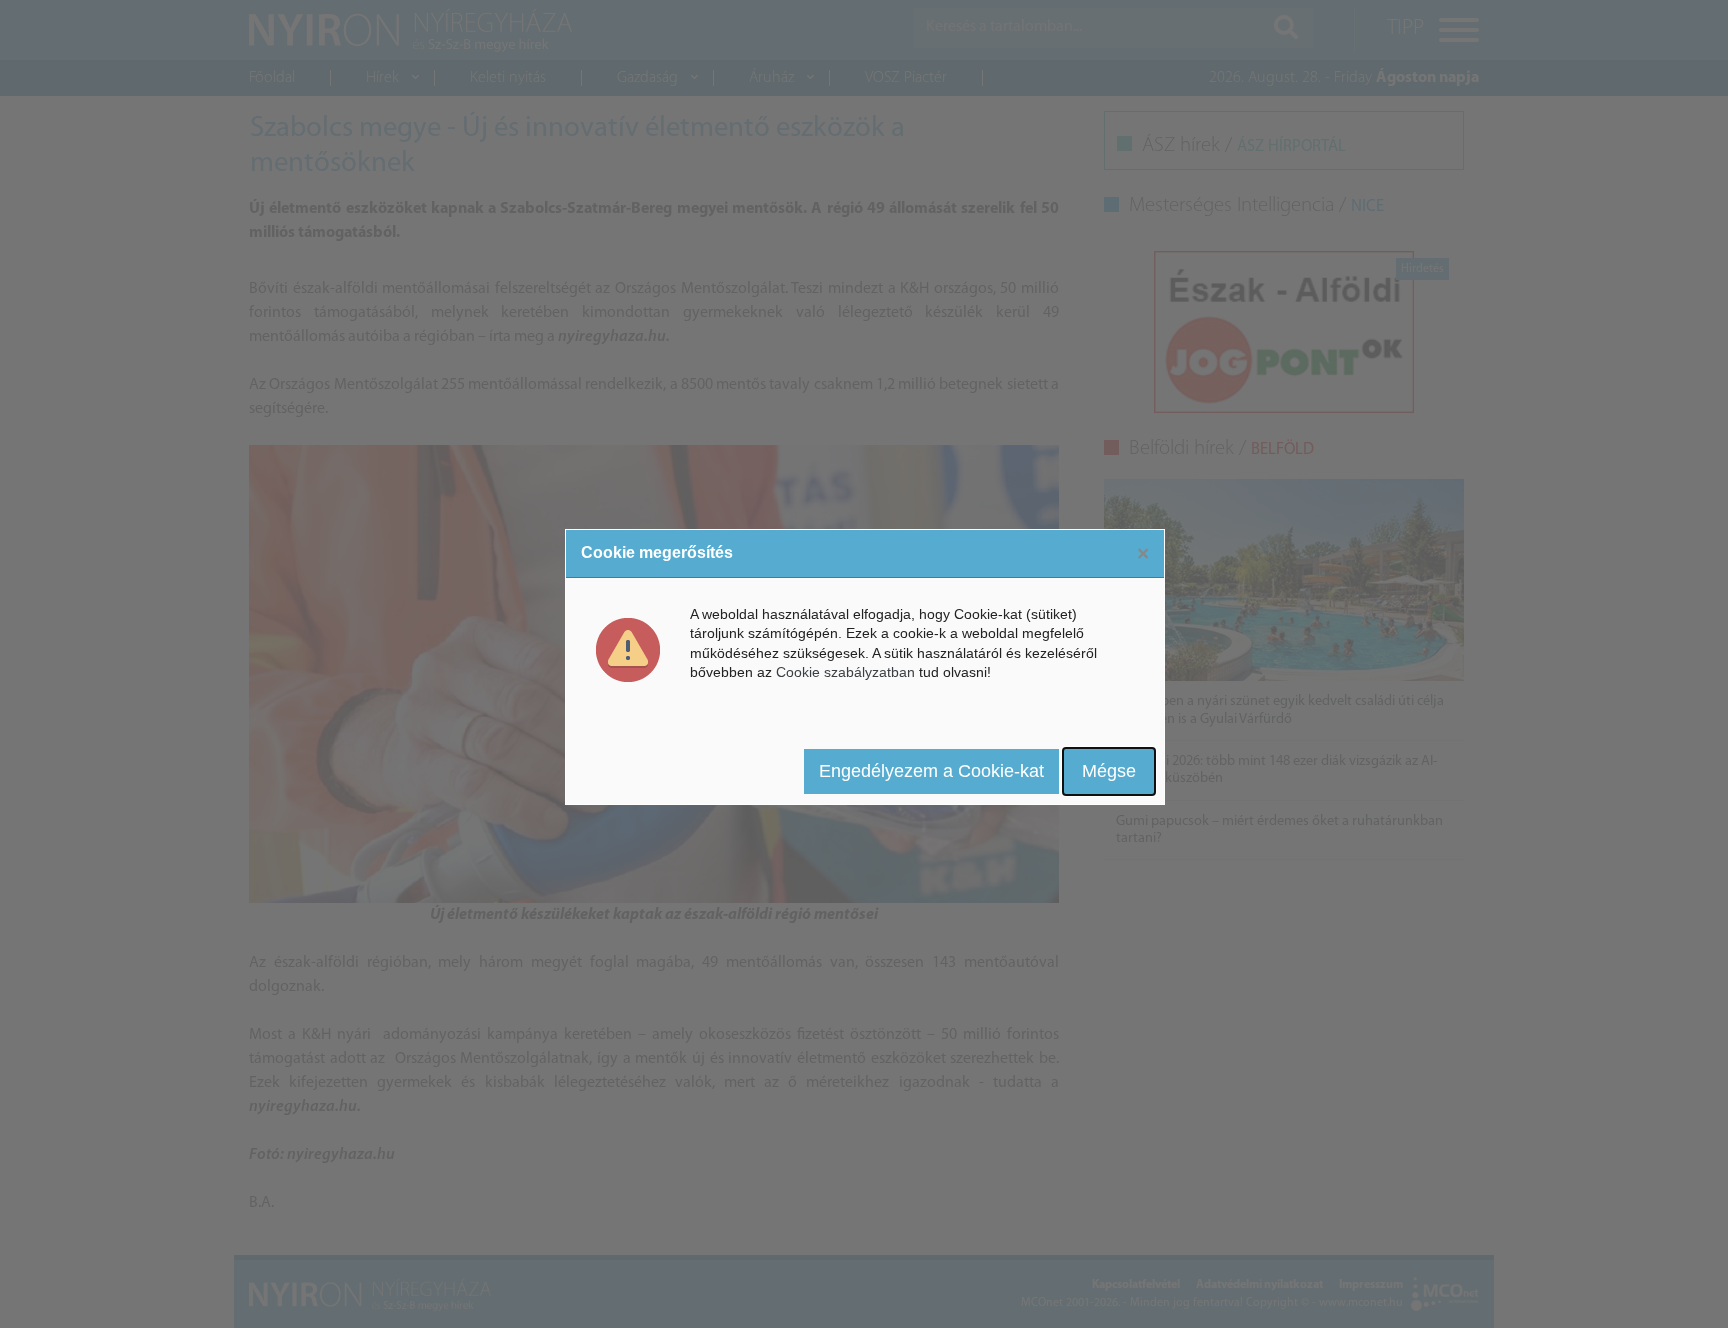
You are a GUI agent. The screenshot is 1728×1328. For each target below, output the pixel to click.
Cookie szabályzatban (845, 672)
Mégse (1109, 771)
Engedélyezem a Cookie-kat (931, 771)
